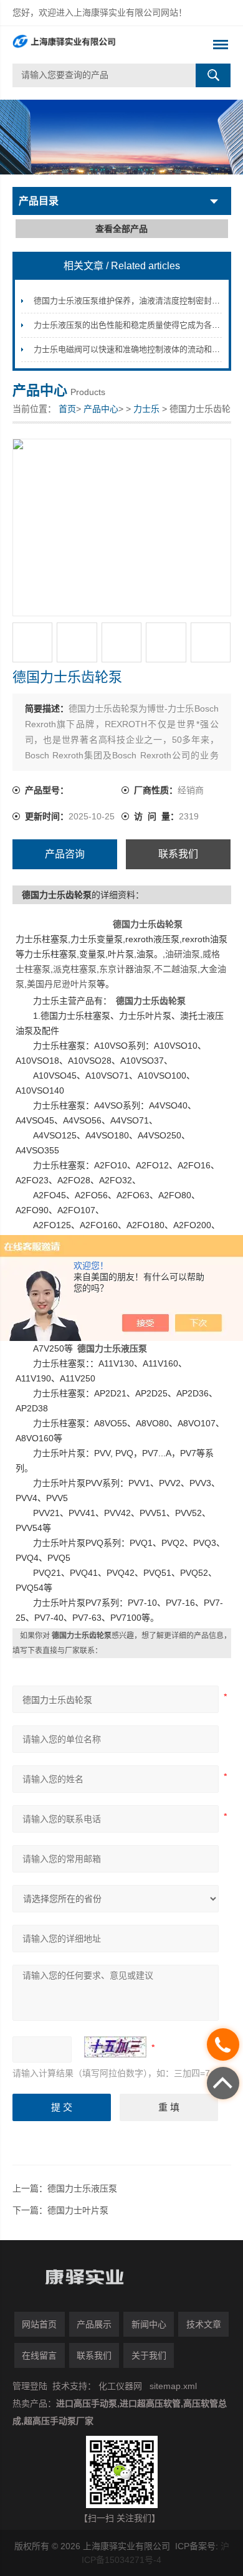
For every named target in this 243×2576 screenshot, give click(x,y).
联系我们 (178, 854)
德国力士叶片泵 (78, 2210)
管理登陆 (30, 2386)
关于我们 (149, 2355)
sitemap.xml (173, 2386)
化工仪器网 (120, 2386)
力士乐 (146, 409)
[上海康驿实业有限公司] (100, 45)
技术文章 (204, 2324)
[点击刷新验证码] (115, 2047)
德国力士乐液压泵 (82, 2188)
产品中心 (101, 409)
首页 (67, 409)
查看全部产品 (121, 229)
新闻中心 (149, 2324)
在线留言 (39, 2355)
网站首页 (39, 2324)
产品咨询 (65, 854)
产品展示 (94, 2324)
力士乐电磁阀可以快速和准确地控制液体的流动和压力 (131, 349)
